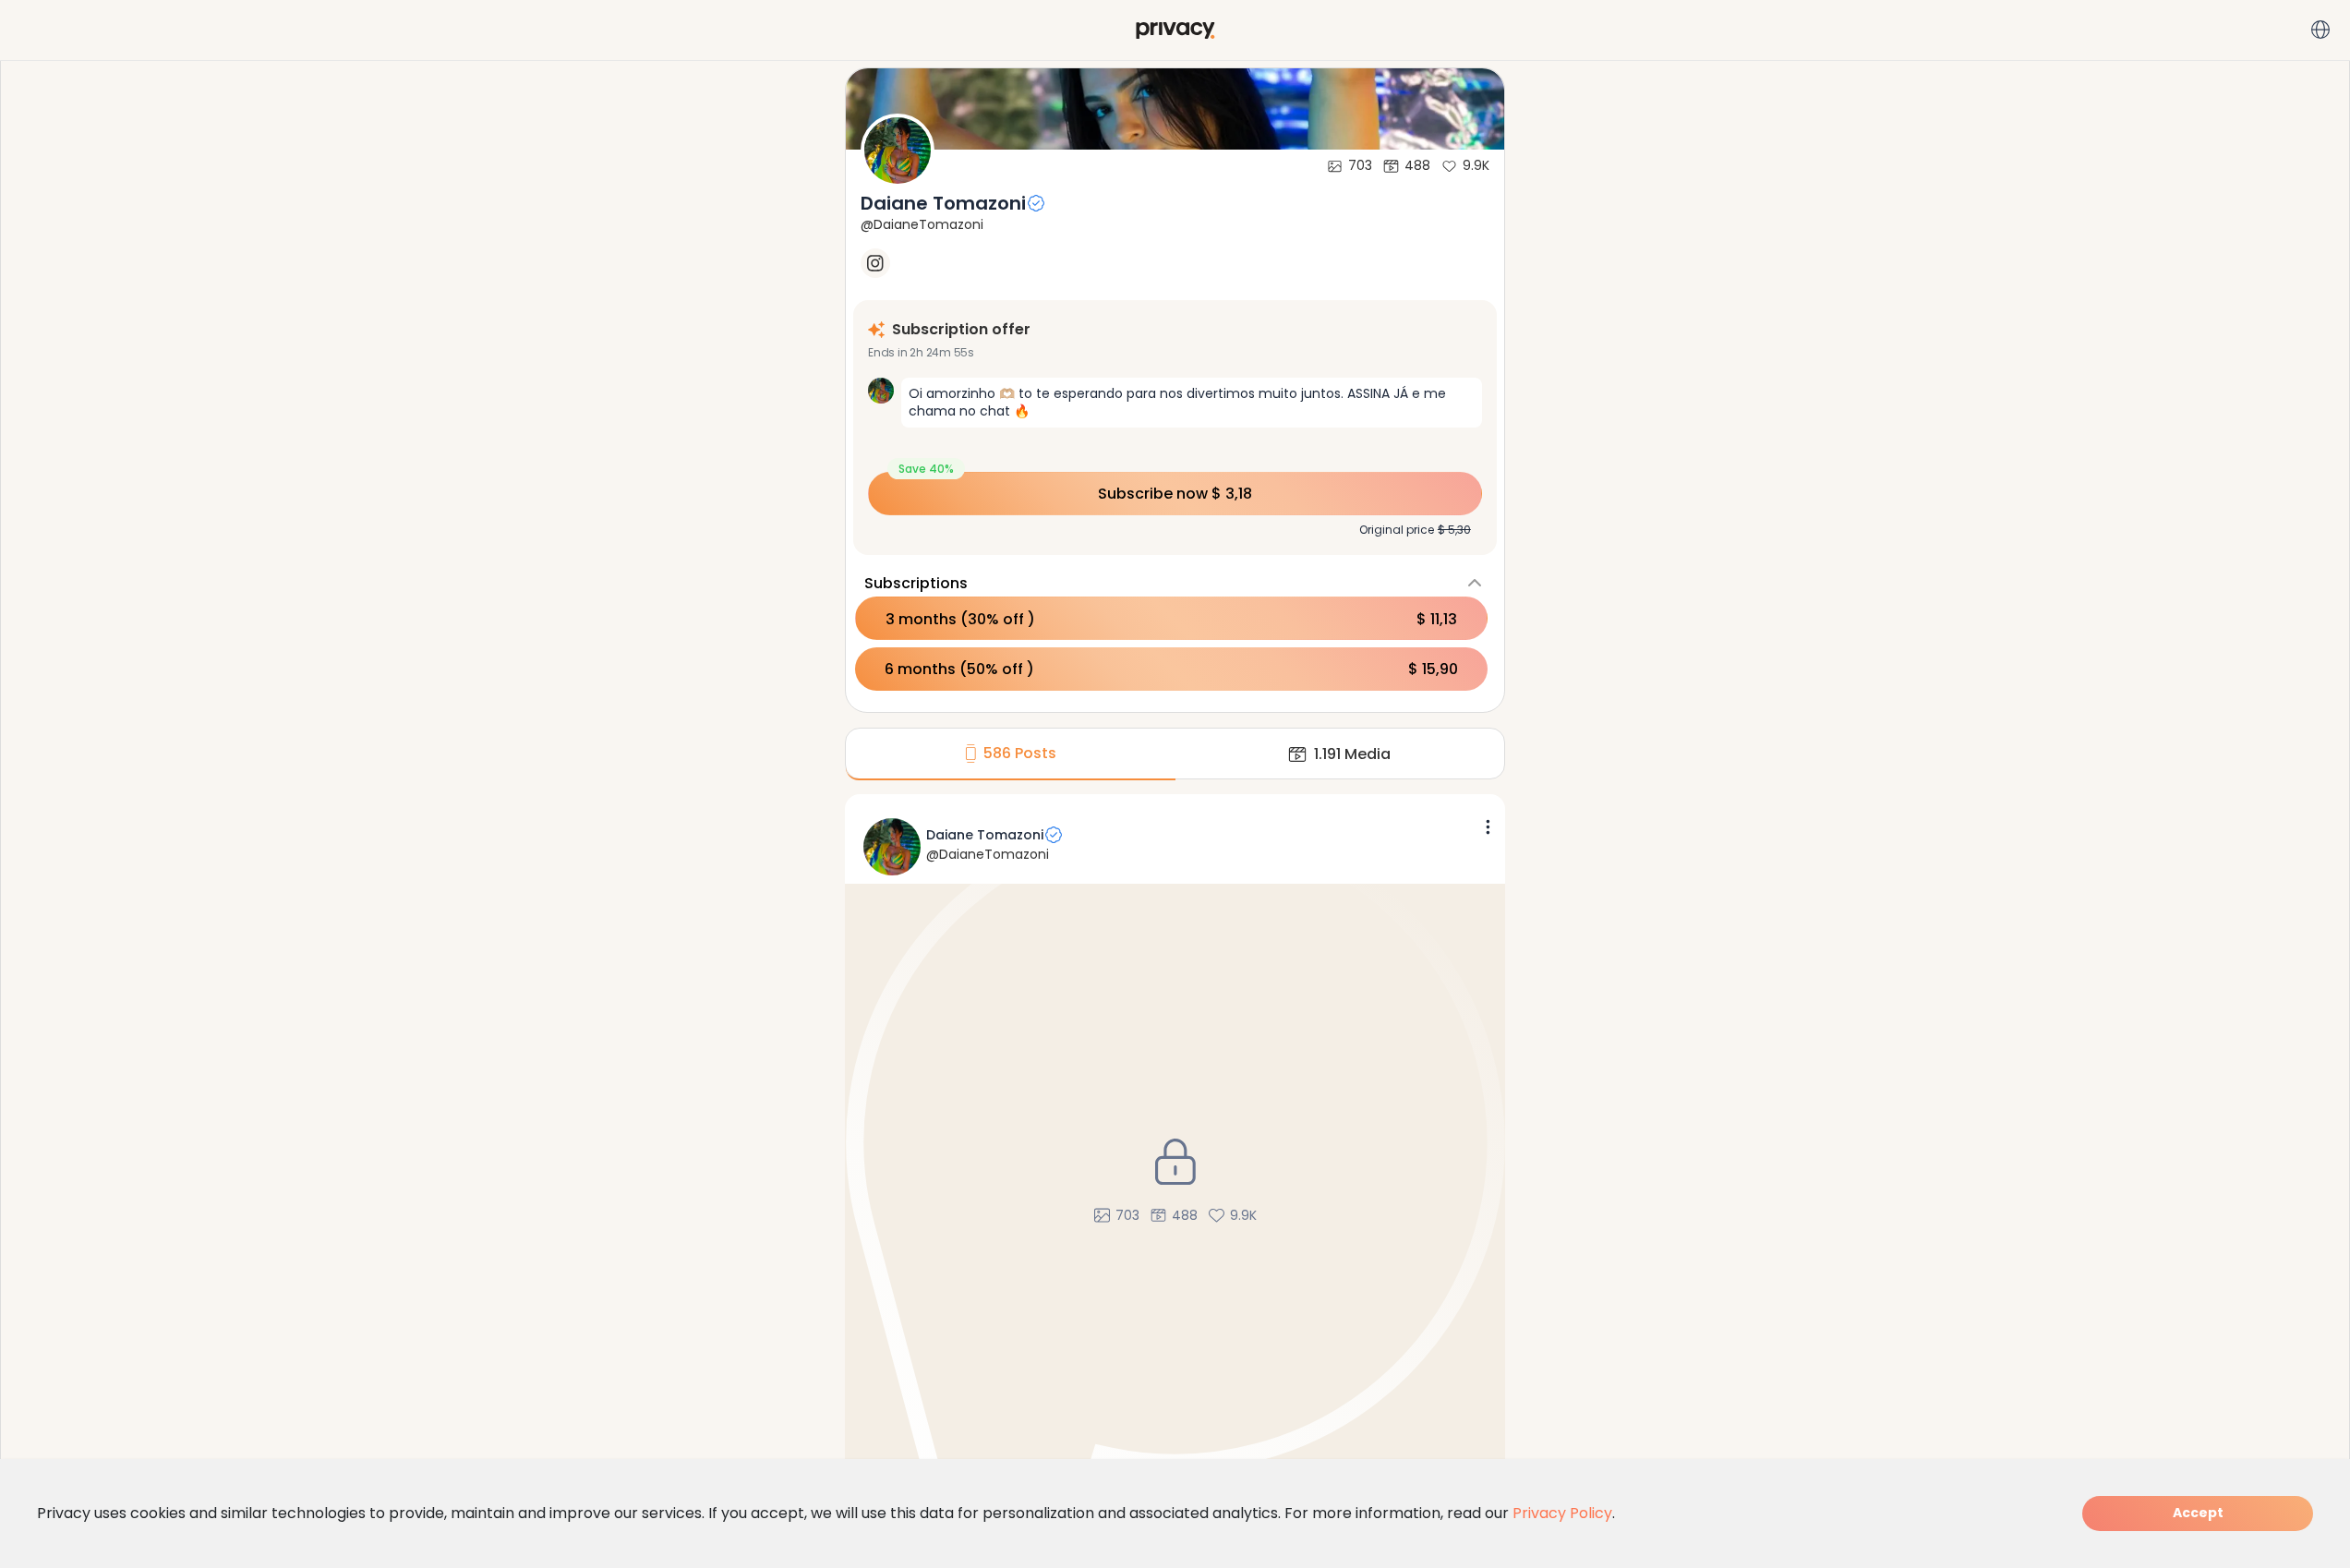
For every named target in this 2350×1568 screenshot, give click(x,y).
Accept (2198, 1513)
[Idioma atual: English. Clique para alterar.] (2320, 30)
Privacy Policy (1562, 1513)
